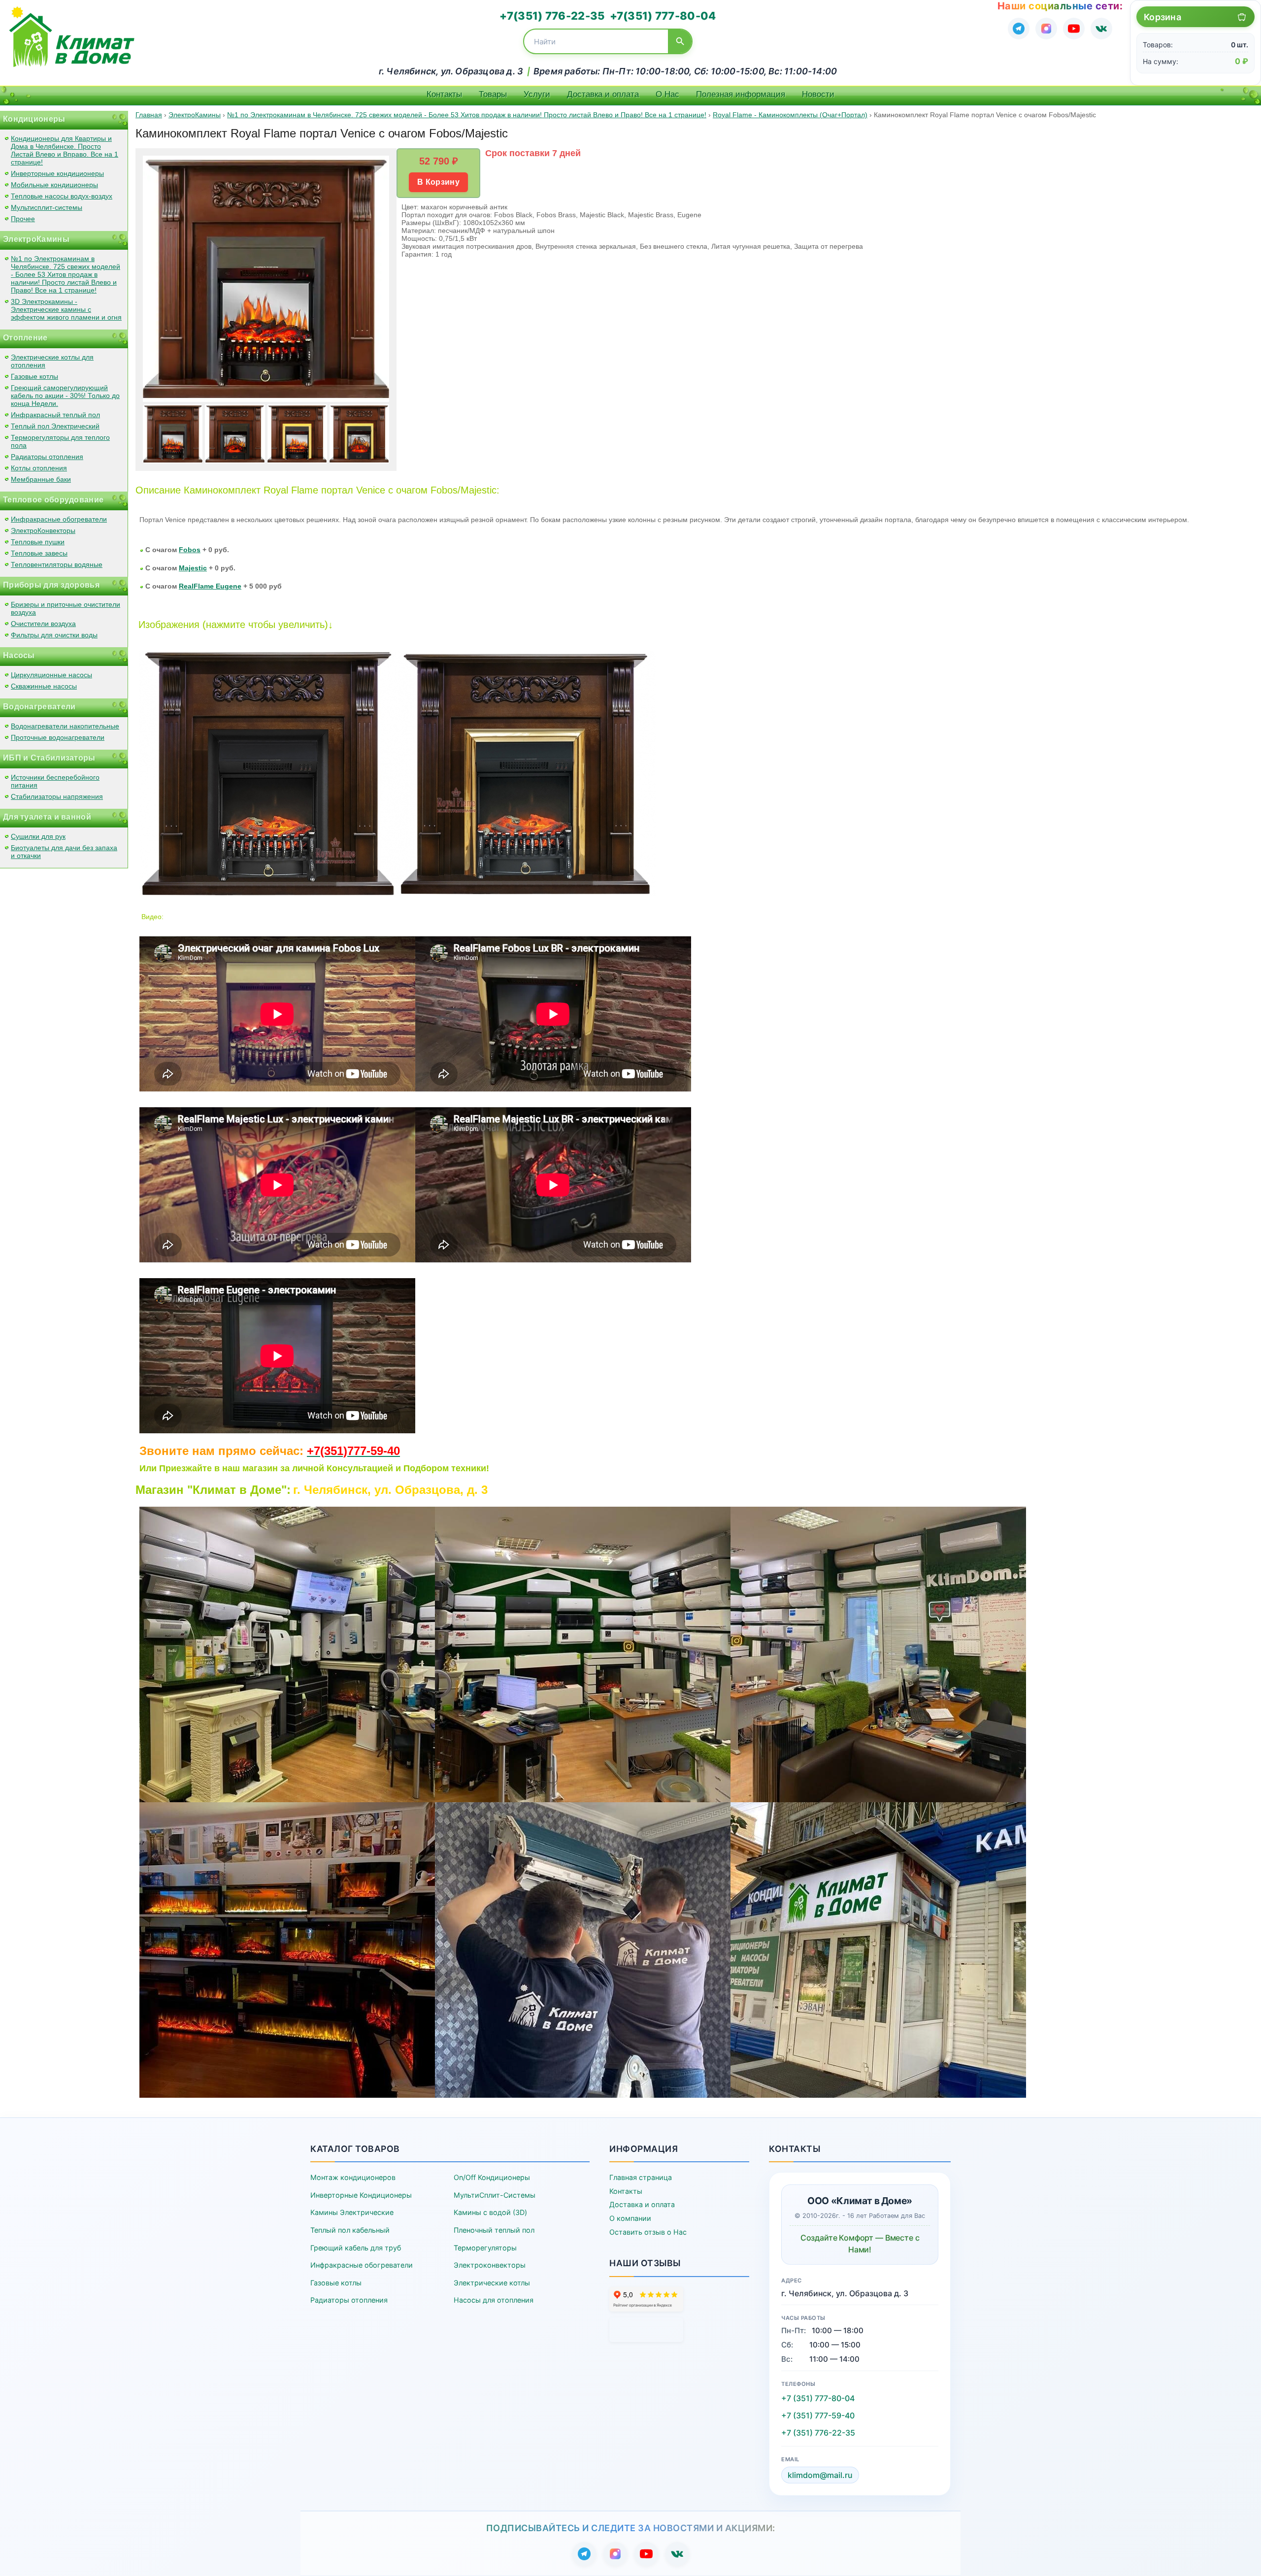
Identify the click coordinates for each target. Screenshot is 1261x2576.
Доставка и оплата (603, 94)
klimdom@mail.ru (820, 2475)
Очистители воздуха (43, 624)
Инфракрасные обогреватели (59, 519)
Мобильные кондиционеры (54, 185)
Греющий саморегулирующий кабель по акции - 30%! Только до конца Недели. (65, 396)
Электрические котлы (492, 2283)
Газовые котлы (34, 376)
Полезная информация (741, 94)
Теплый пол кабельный (350, 2230)
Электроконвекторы (490, 2265)
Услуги (537, 94)
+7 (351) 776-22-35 (818, 2433)
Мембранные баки (41, 479)
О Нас (667, 94)
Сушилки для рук (38, 836)
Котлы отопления (39, 468)
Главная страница (641, 2177)
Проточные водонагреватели (58, 737)
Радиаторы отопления (47, 457)
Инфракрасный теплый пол (55, 415)
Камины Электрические (352, 2212)
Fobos (190, 550)
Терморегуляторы (485, 2248)
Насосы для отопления (494, 2300)
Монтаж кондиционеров (353, 2177)
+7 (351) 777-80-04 (818, 2398)
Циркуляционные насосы (51, 675)
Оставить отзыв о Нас (648, 2232)
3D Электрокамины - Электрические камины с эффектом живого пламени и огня (66, 309)
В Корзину (438, 182)
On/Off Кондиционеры (492, 2177)
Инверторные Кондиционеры (361, 2195)
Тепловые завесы (39, 553)
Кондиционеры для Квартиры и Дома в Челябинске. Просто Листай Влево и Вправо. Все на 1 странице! (65, 150)
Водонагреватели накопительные (65, 726)
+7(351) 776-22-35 (552, 16)
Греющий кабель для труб (356, 2248)
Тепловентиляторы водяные (57, 564)
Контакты (444, 94)
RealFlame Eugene (210, 586)
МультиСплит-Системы (495, 2195)
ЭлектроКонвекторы (43, 530)
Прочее (23, 219)
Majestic (193, 568)
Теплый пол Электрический (55, 426)
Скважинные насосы (44, 686)
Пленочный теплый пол (494, 2230)
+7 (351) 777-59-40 (818, 2415)
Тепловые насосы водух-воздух (62, 196)
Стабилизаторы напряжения (57, 796)
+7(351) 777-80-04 (663, 16)
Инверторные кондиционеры (57, 173)
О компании (630, 2218)
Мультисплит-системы (47, 207)
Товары (493, 94)
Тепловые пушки (38, 542)
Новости (818, 94)
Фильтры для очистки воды (54, 635)
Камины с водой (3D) (490, 2212)
